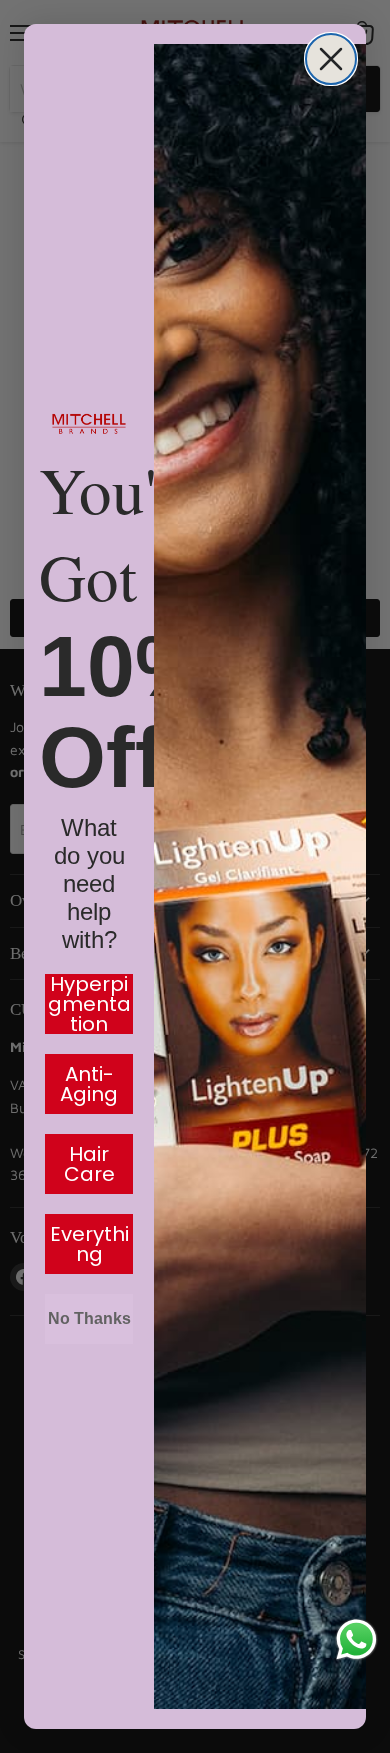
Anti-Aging (89, 1084)
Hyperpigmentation (89, 1004)
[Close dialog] (331, 59)
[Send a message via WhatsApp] (356, 1639)
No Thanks (89, 1318)
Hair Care (89, 1164)
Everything (89, 1244)
